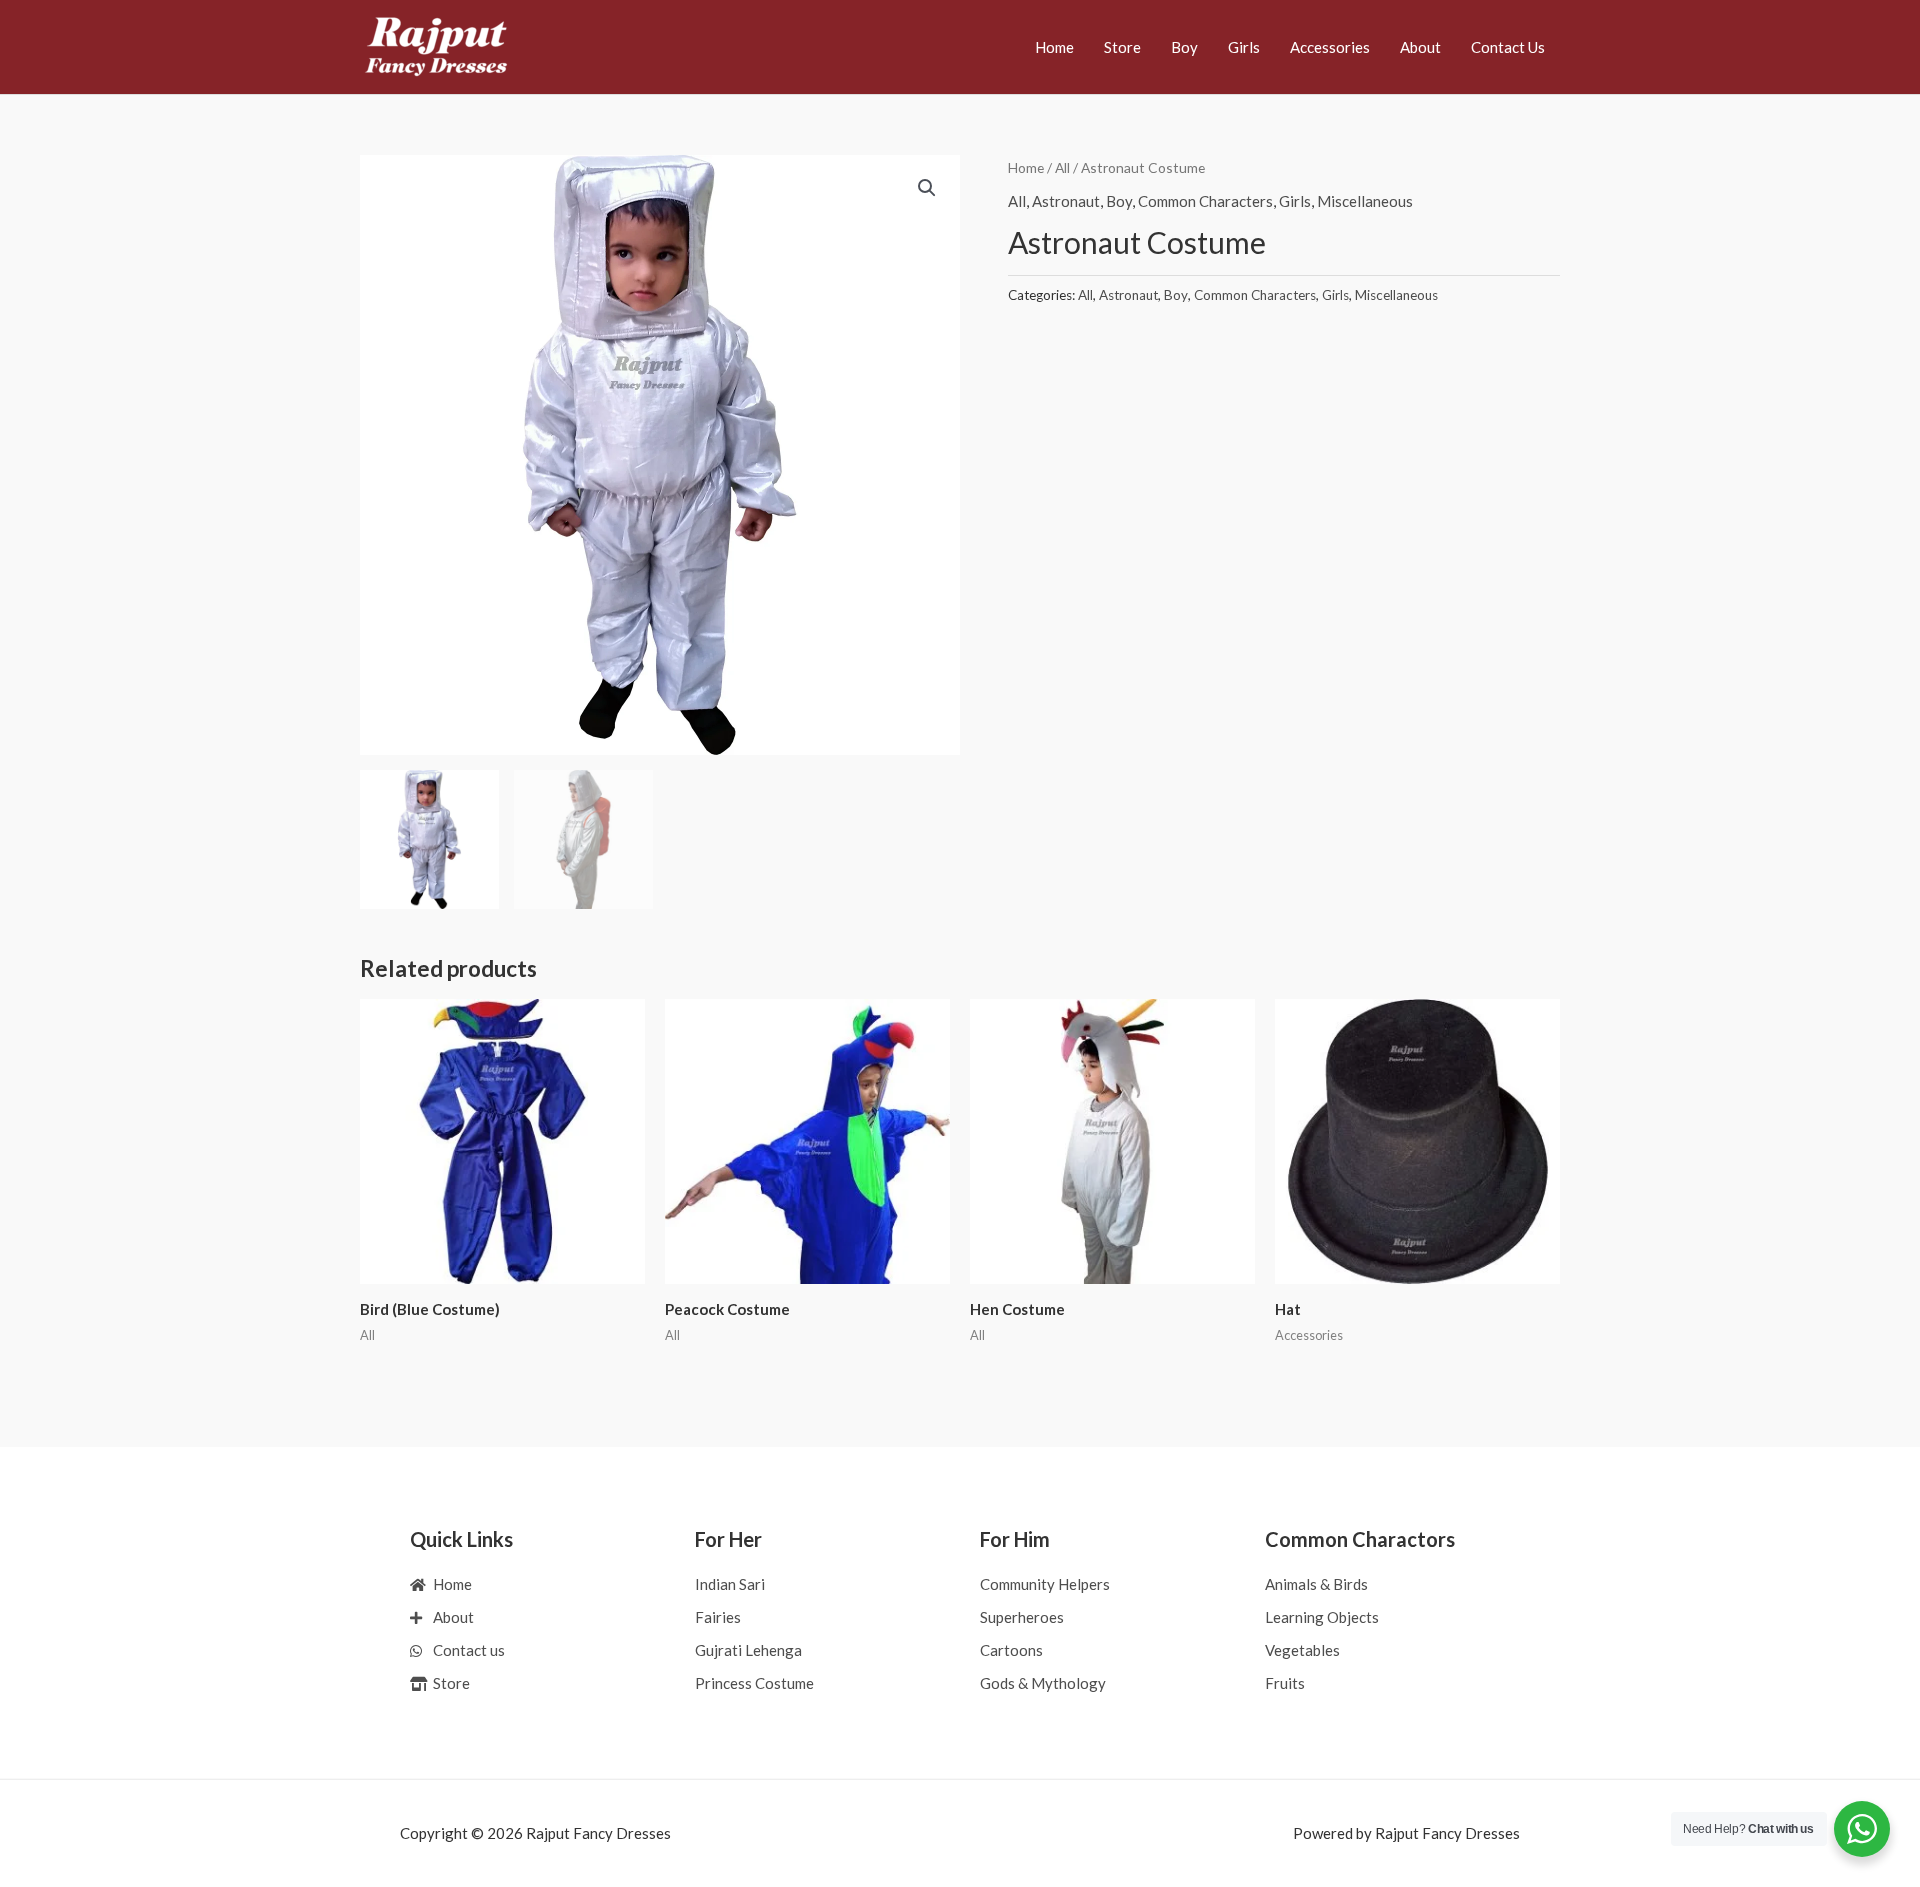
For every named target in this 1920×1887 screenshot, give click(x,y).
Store (1122, 47)
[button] (927, 188)
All (1062, 167)
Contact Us (1508, 47)
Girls (1244, 47)
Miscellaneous (1365, 201)
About (1420, 47)
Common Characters (1205, 201)
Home (1054, 47)
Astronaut (1066, 201)
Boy (1184, 47)
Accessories (1330, 47)
